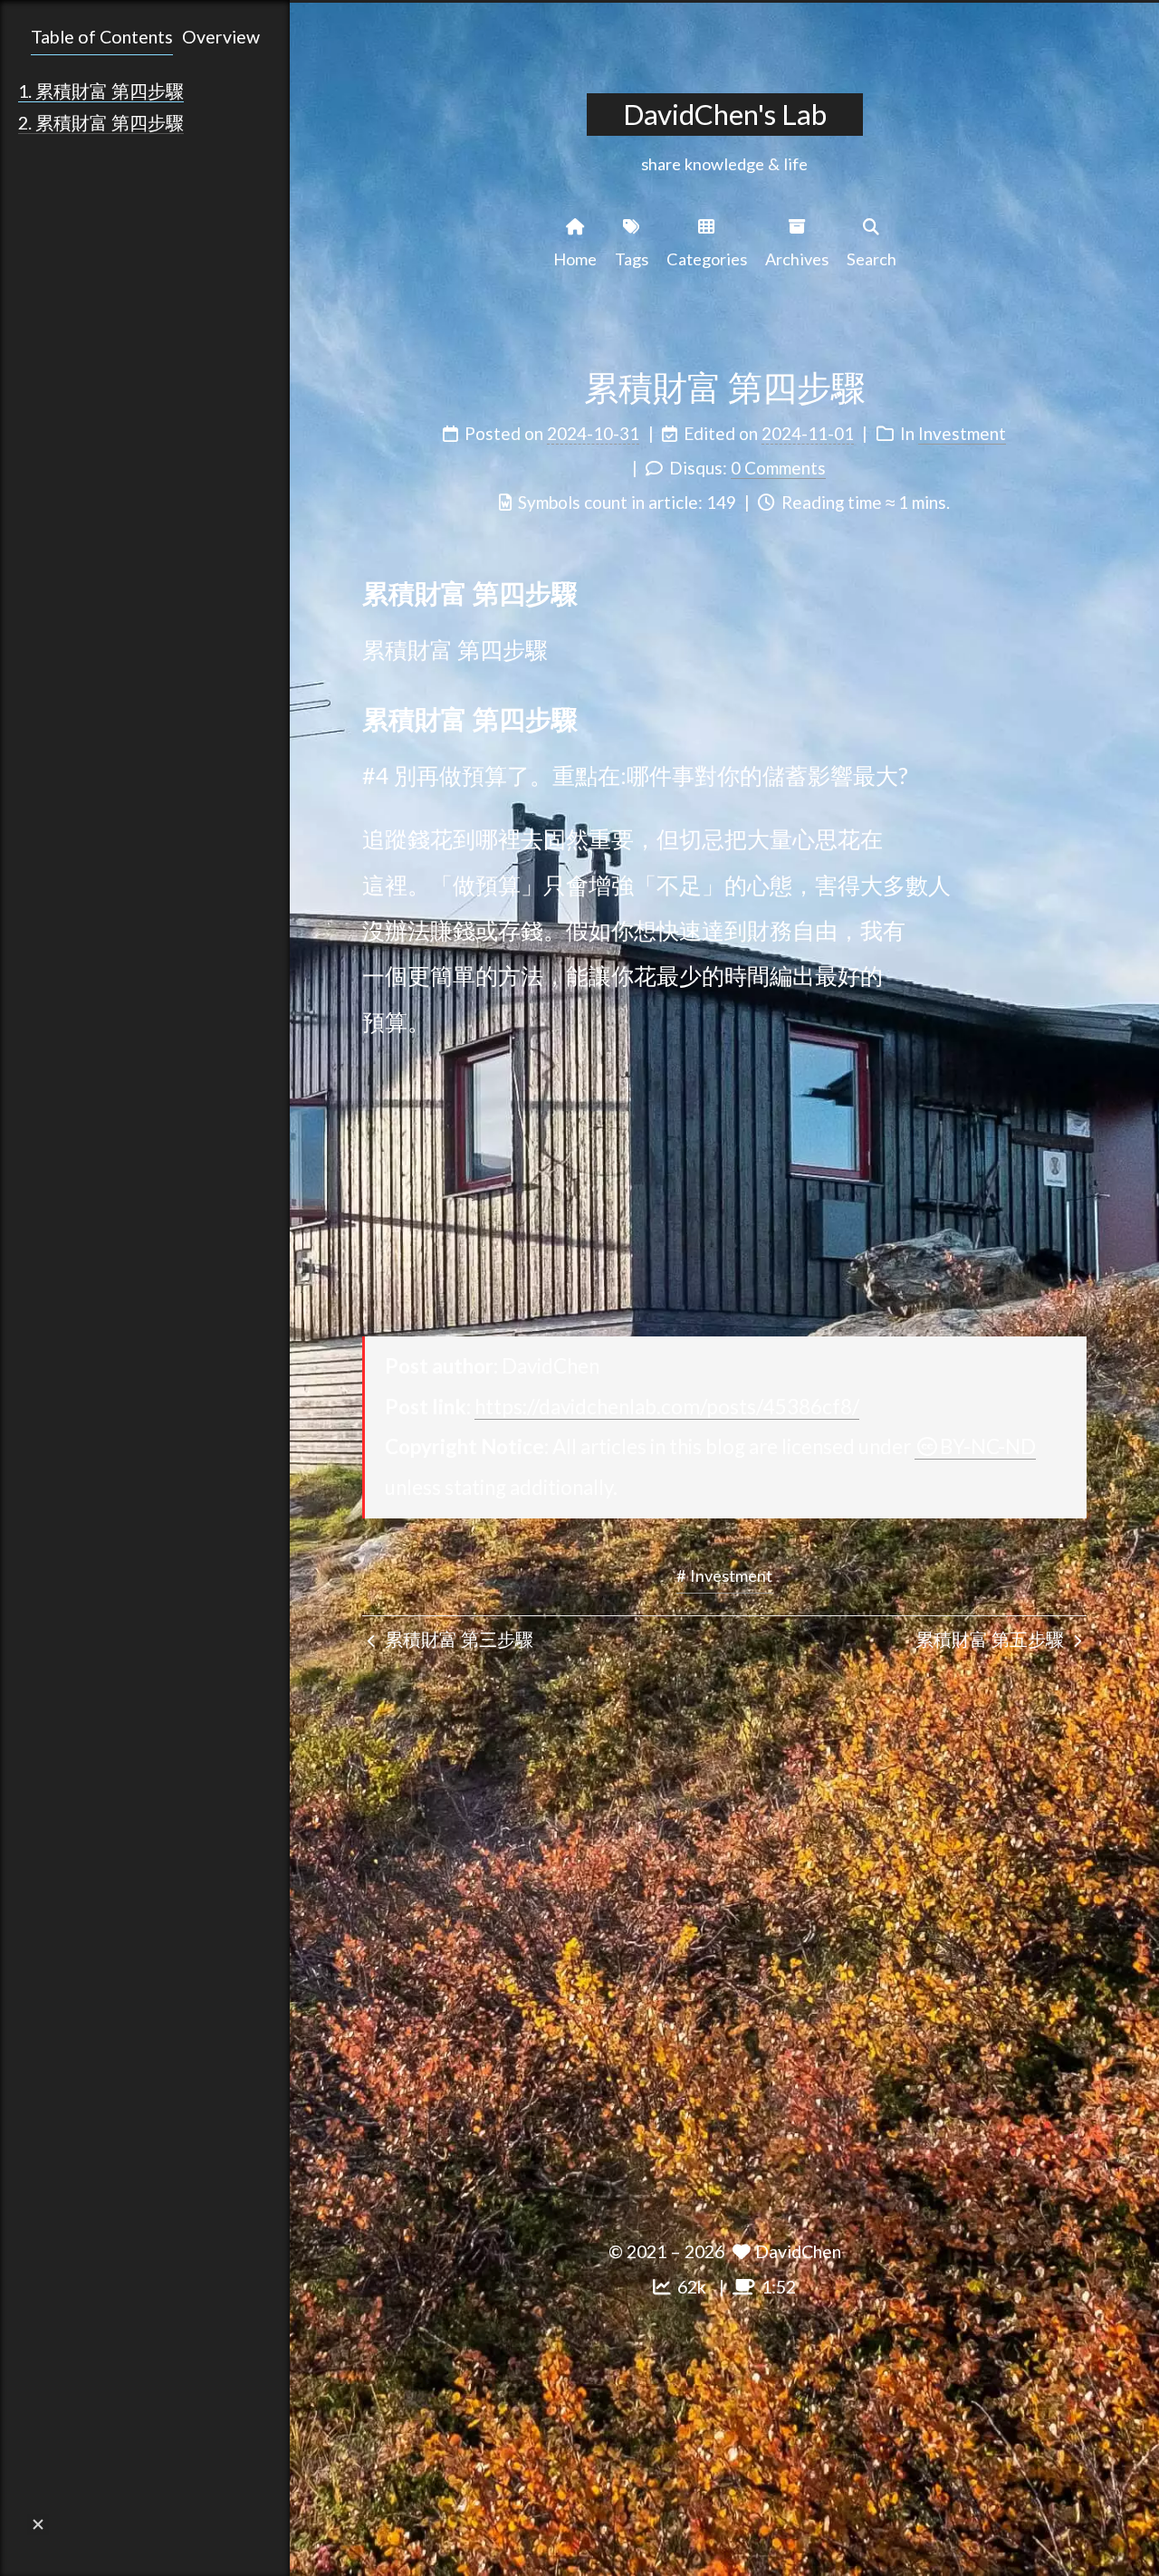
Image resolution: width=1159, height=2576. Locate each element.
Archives (797, 259)
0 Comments (778, 468)
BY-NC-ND (988, 1446)
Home (575, 259)
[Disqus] (724, 1935)
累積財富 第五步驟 (991, 1639)
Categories (707, 259)
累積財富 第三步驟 (457, 1639)
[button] (38, 2524)
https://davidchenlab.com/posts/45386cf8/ (667, 1407)
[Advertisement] (724, 1189)
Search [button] (872, 259)
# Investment (724, 1575)
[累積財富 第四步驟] (1072, 591)
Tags (632, 259)
